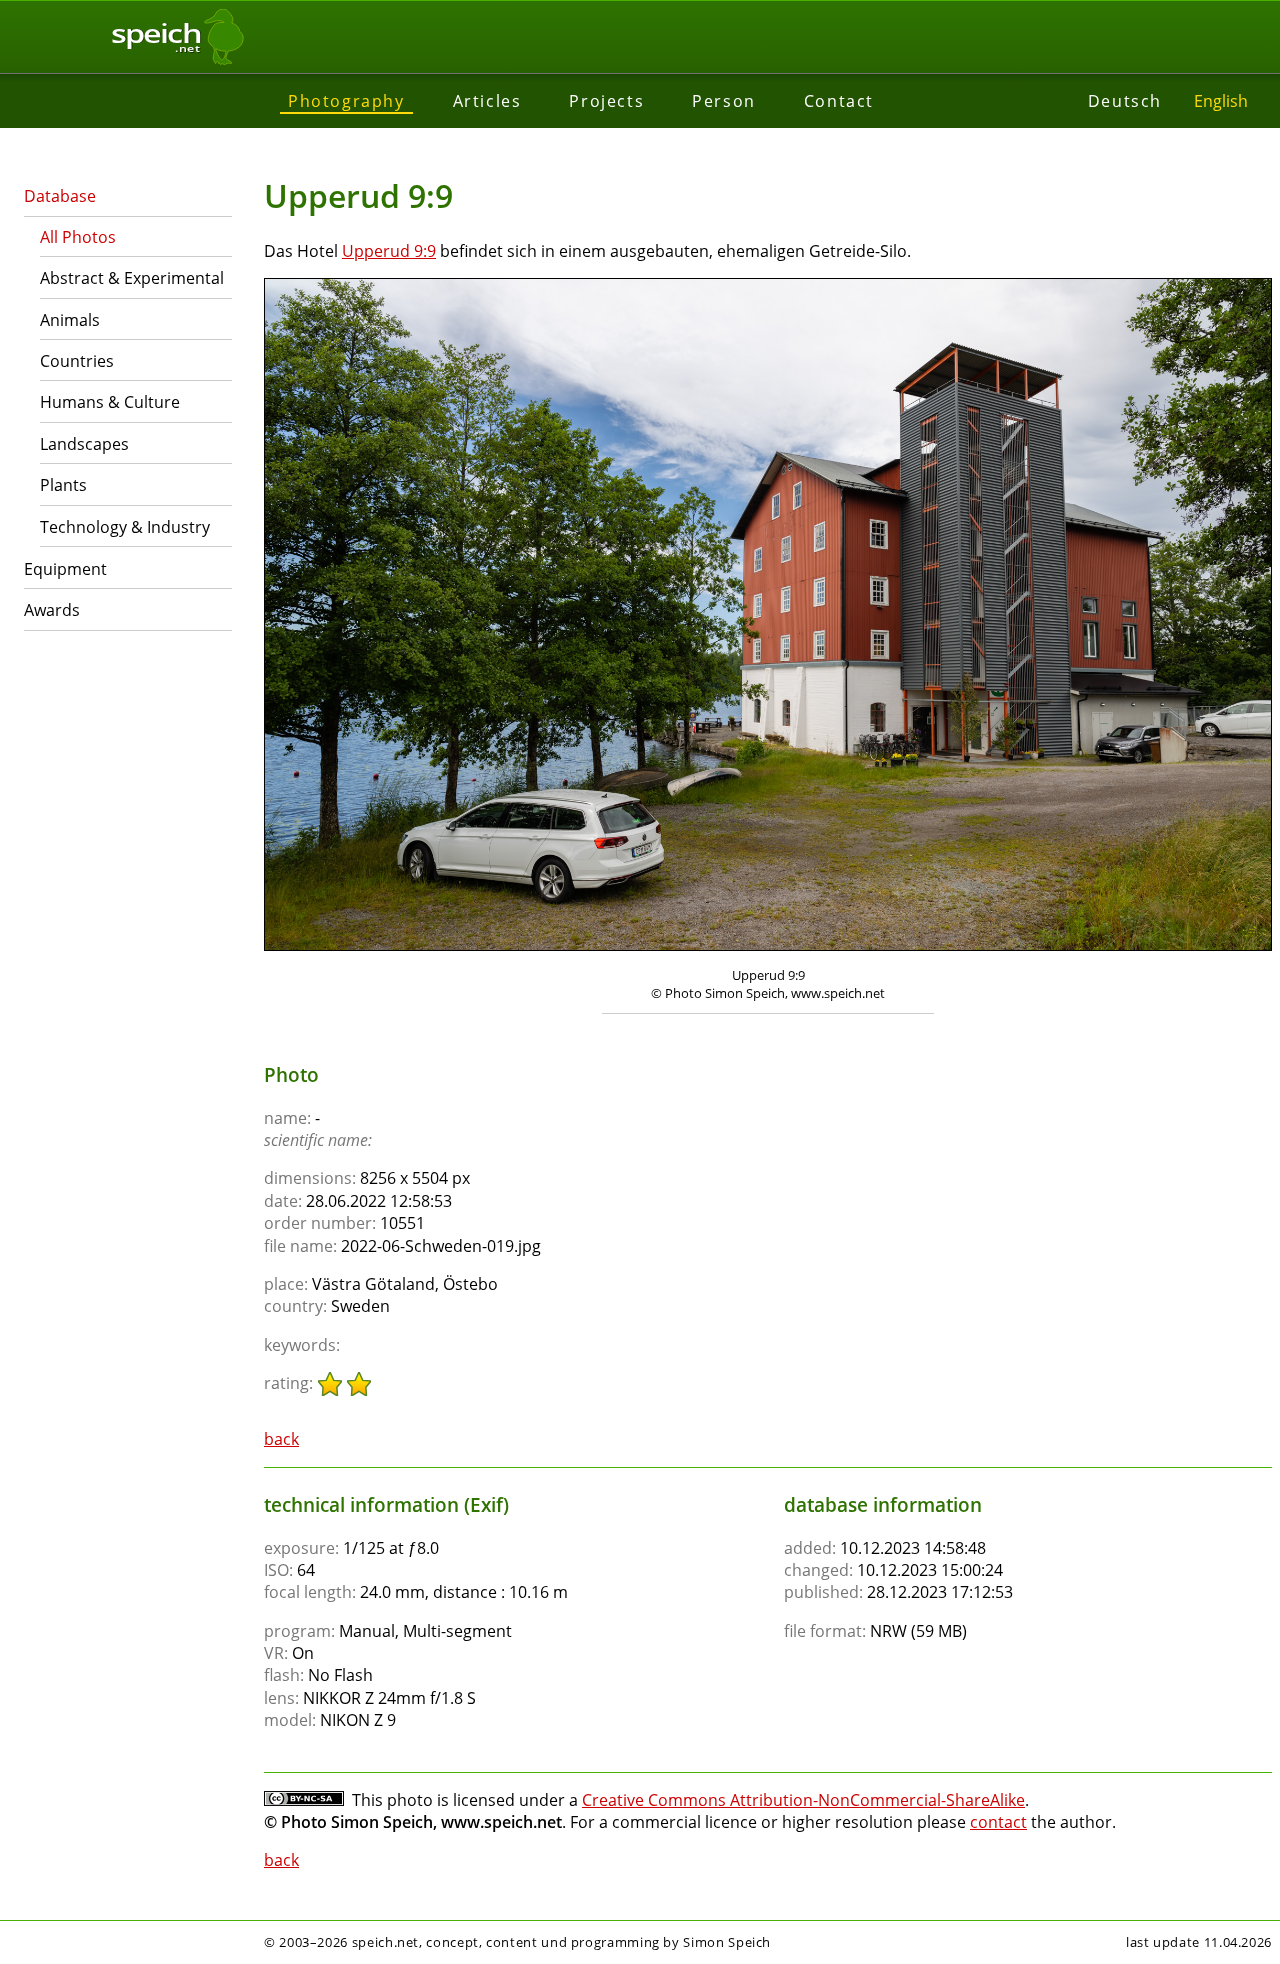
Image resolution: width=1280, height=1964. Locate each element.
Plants (63, 485)
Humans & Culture (110, 402)
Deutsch (1125, 101)
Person (724, 101)
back (281, 1439)
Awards (52, 610)
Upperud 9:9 (389, 251)
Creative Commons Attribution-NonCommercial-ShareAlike (803, 1800)
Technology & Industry (125, 527)
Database (60, 196)
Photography (346, 101)
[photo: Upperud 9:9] (768, 617)
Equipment (65, 569)
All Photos (78, 237)
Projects (606, 101)
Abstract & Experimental (132, 278)
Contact (839, 101)
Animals (70, 320)
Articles (487, 101)
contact (998, 1822)
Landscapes (84, 444)
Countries (77, 361)
